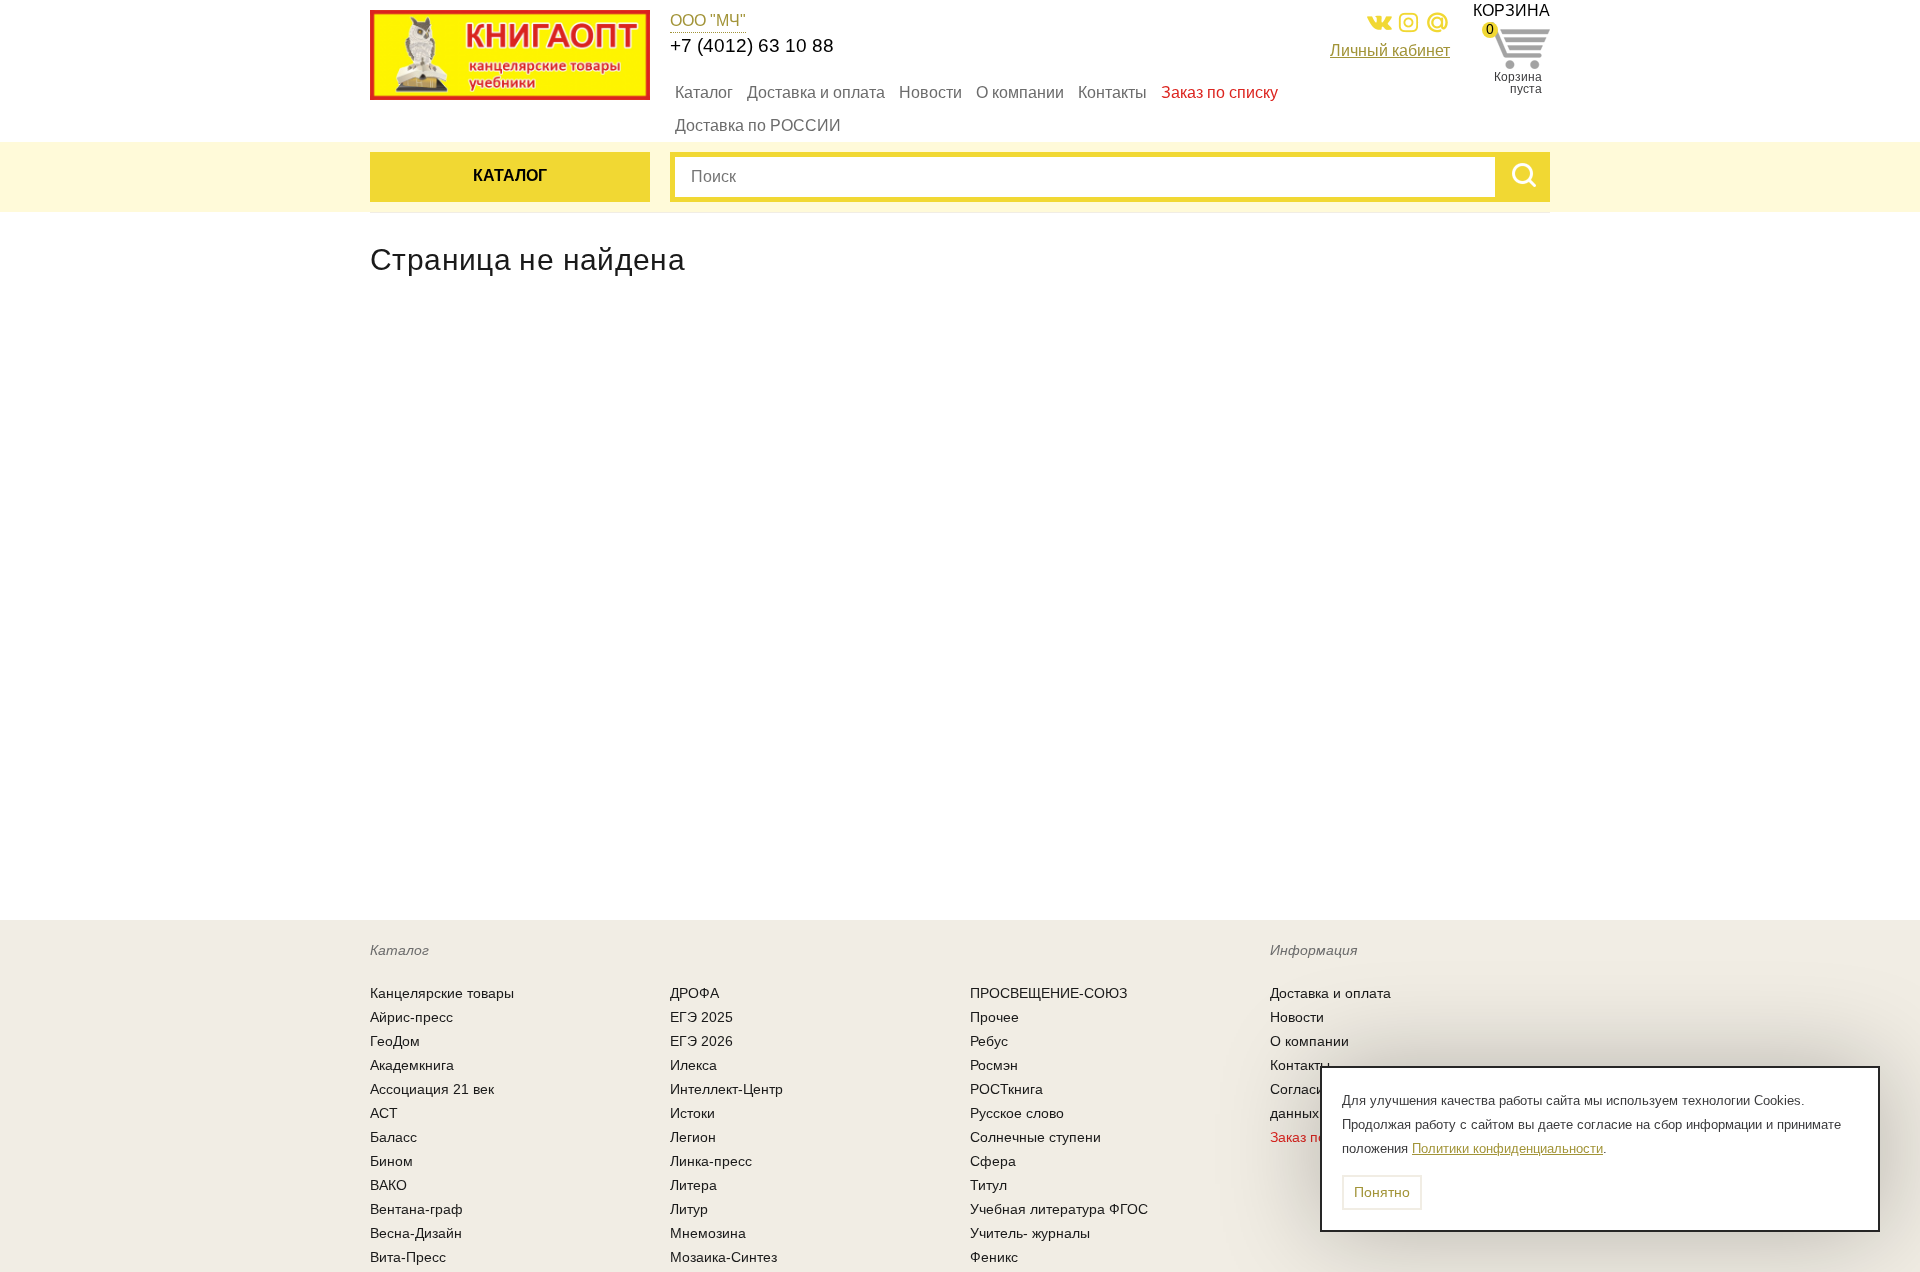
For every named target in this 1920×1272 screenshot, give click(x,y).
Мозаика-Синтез (723, 1257)
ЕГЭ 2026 (701, 1041)
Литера (693, 1185)
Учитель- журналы (1030, 1233)
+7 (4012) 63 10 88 (752, 45)
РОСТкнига (1006, 1089)
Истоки (692, 1113)
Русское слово (1017, 1113)
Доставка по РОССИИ (758, 125)
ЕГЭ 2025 (701, 1017)
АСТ (384, 1113)
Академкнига (412, 1065)
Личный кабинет (1390, 50)
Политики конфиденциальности (1507, 1148)
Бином (391, 1161)
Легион (693, 1137)
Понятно (1382, 1192)
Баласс (393, 1137)
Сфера (993, 1161)
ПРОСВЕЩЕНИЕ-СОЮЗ (1048, 993)
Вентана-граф (416, 1209)
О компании (1020, 92)
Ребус (989, 1041)
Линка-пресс (711, 1161)
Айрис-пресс (411, 1017)
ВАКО (388, 1185)
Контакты (1112, 92)
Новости (930, 92)
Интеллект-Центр (726, 1089)
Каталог (704, 92)
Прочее (994, 1017)
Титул (988, 1185)
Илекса (693, 1065)
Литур (689, 1209)
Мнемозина (708, 1233)
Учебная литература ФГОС (1059, 1209)
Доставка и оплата (816, 92)
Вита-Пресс (408, 1257)
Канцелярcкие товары (442, 993)
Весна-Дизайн (416, 1233)
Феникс (994, 1257)
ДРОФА (694, 993)
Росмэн (994, 1065)
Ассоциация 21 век (432, 1089)
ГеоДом (395, 1041)
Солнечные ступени (1035, 1137)
